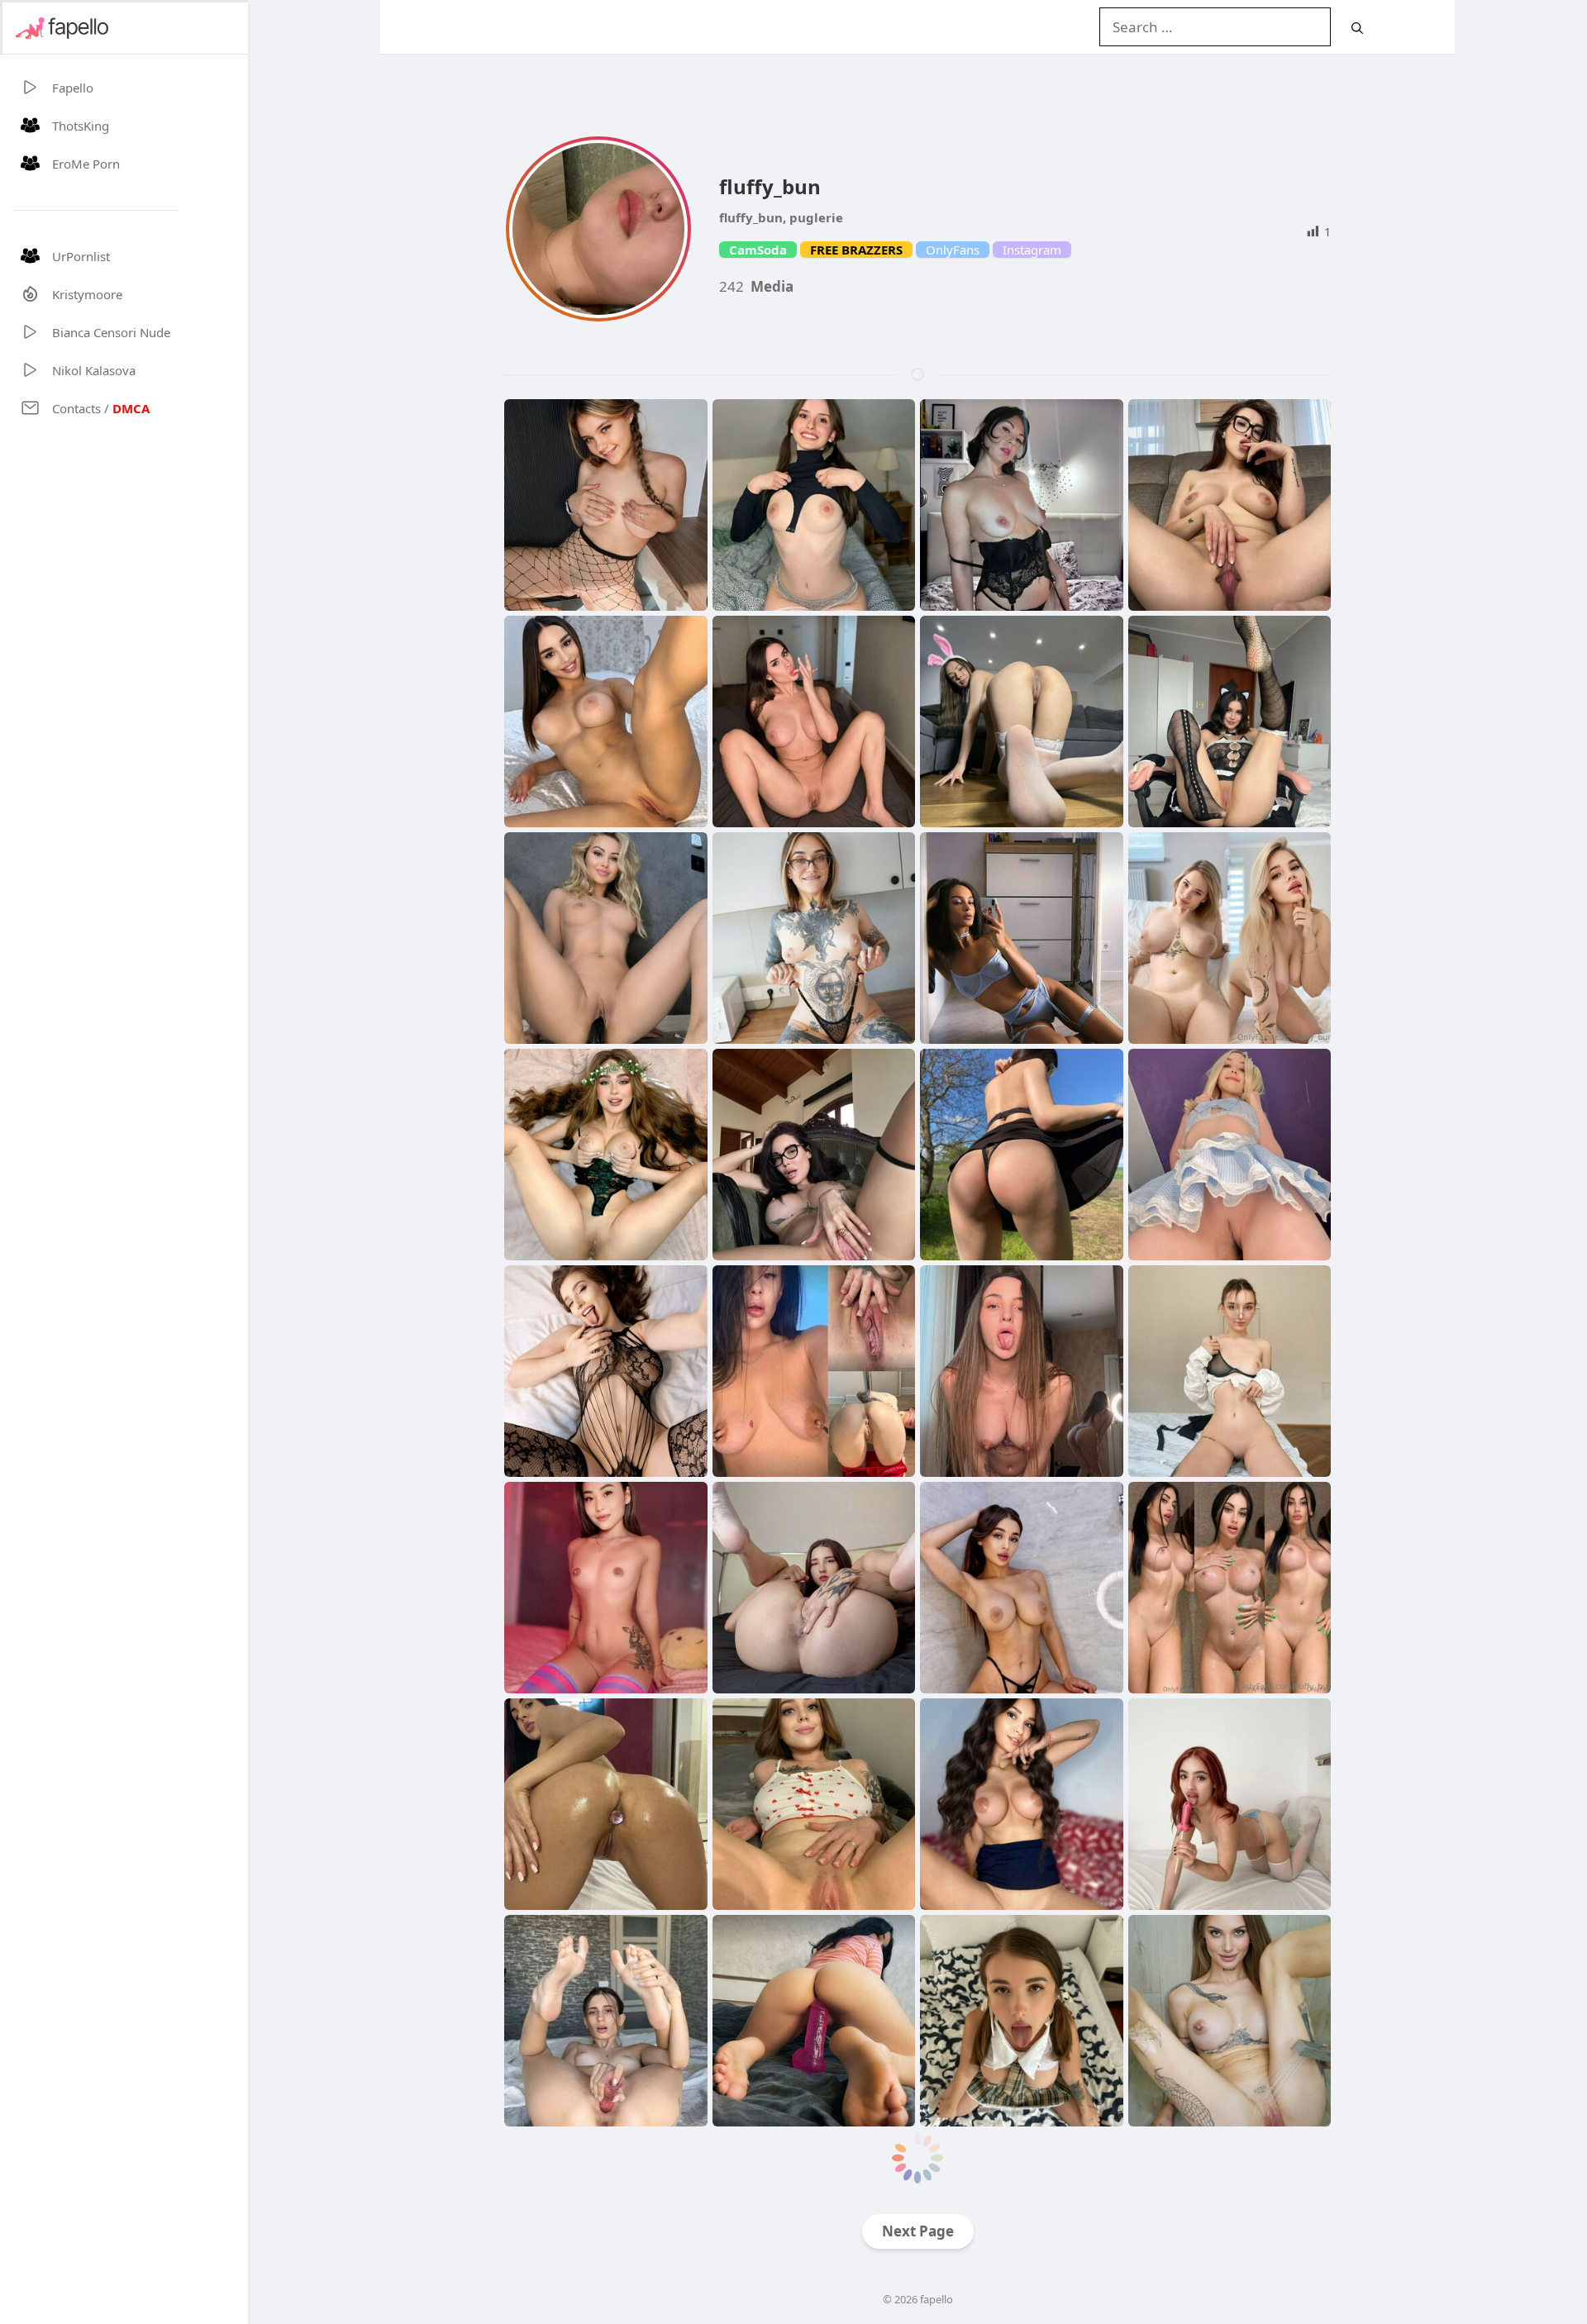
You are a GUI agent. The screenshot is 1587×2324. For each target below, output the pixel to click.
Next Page (918, 2231)
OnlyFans (953, 250)
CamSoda (758, 250)
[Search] (1357, 28)
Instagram (1032, 250)
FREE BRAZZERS (856, 250)
